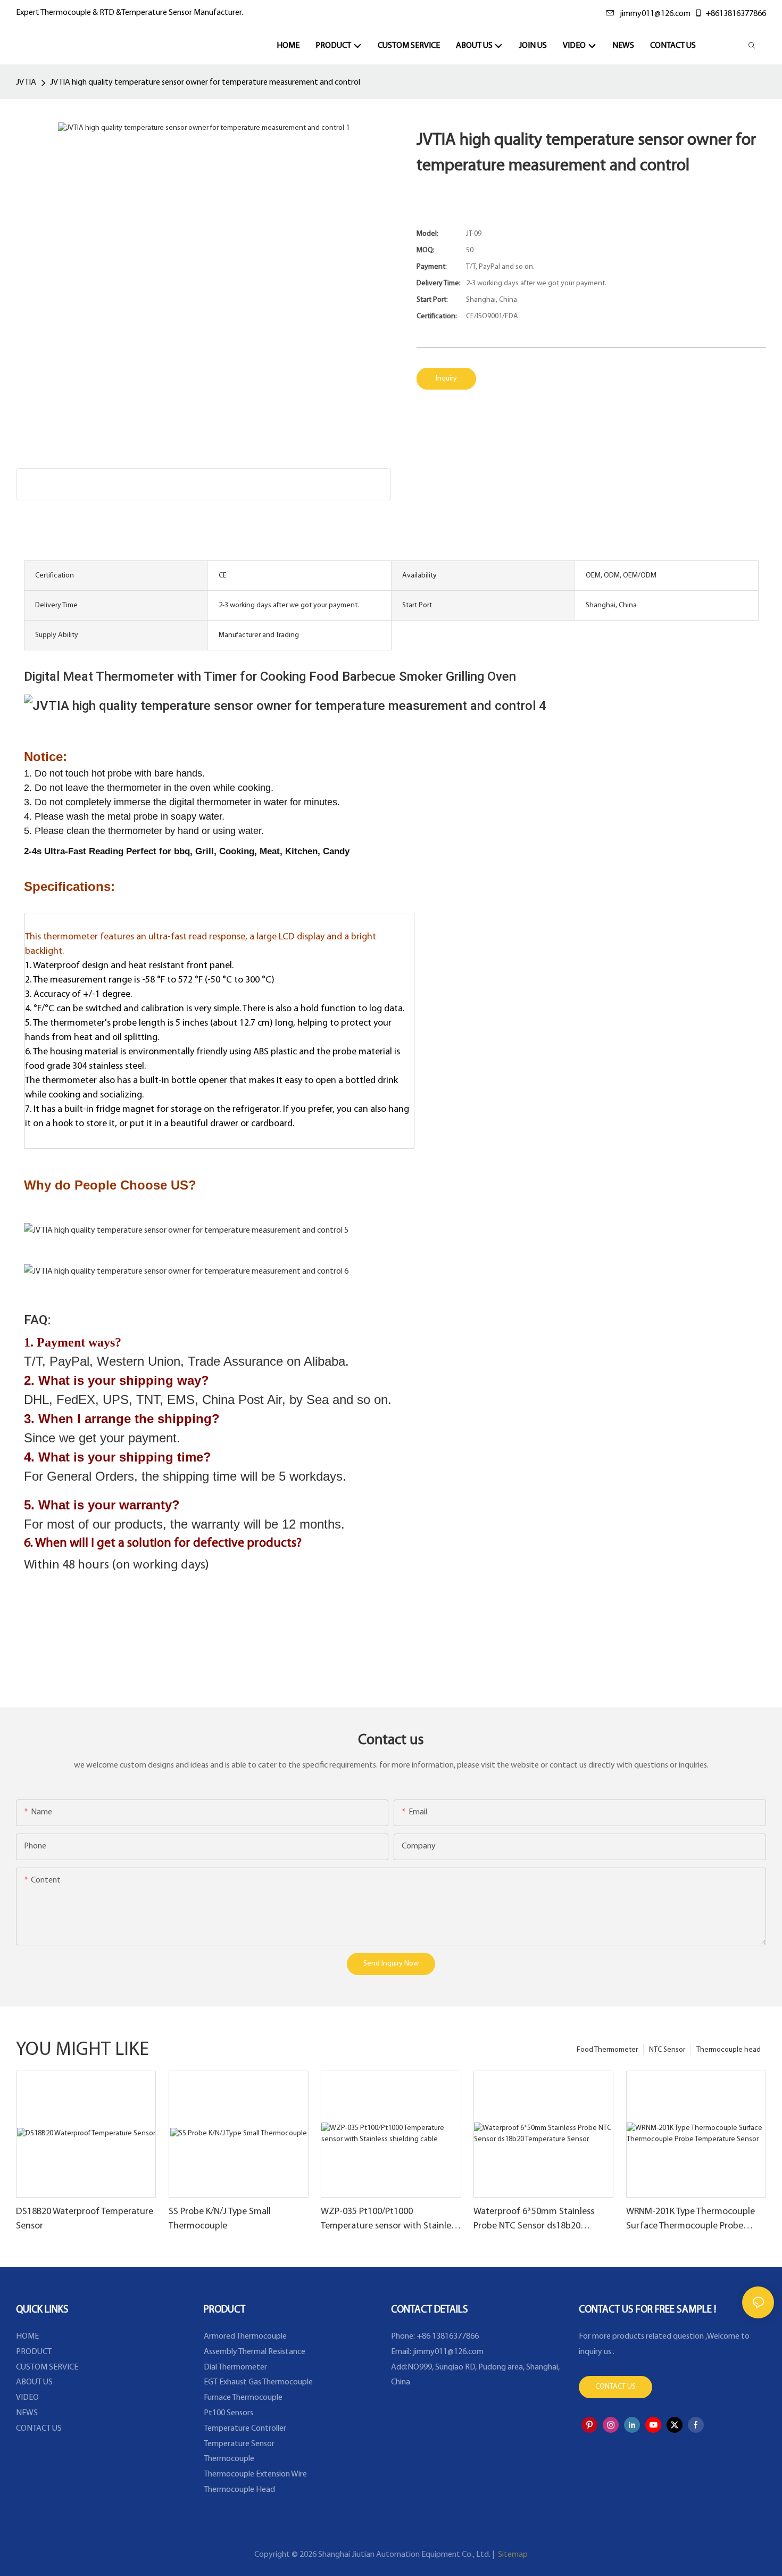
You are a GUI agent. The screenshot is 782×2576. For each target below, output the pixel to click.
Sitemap (512, 2555)
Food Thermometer (607, 2050)
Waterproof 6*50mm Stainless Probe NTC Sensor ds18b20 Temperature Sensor (534, 2220)
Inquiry (446, 379)
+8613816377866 (736, 14)
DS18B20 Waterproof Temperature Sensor (85, 2219)
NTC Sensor (667, 2050)
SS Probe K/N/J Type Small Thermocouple (220, 2219)
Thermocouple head (729, 2050)
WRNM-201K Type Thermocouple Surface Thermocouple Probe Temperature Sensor (691, 2220)
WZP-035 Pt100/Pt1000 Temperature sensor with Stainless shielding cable (390, 2220)
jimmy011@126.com (655, 14)
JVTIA (26, 82)
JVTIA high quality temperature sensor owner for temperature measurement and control (205, 82)
